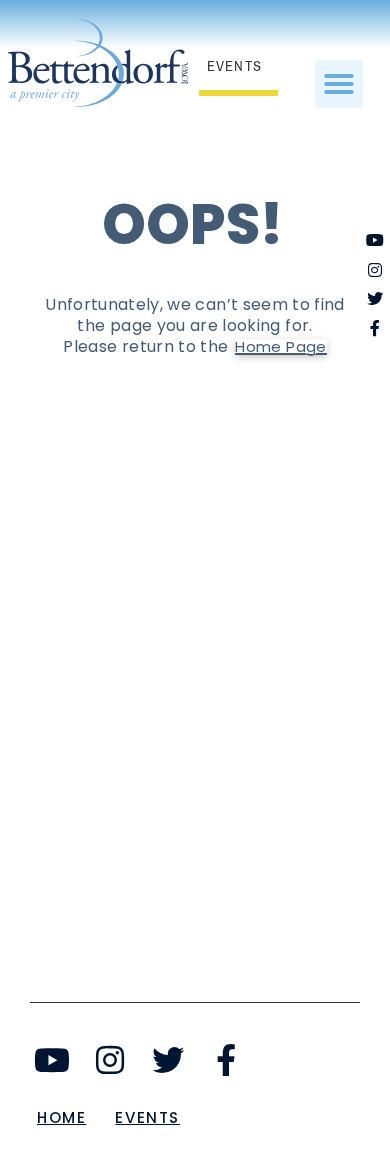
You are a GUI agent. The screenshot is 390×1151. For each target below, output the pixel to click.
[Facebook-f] (225, 1060)
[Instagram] (110, 1060)
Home (61, 1117)
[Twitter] (168, 1060)
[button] (339, 84)
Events (147, 1117)
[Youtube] (52, 1060)
